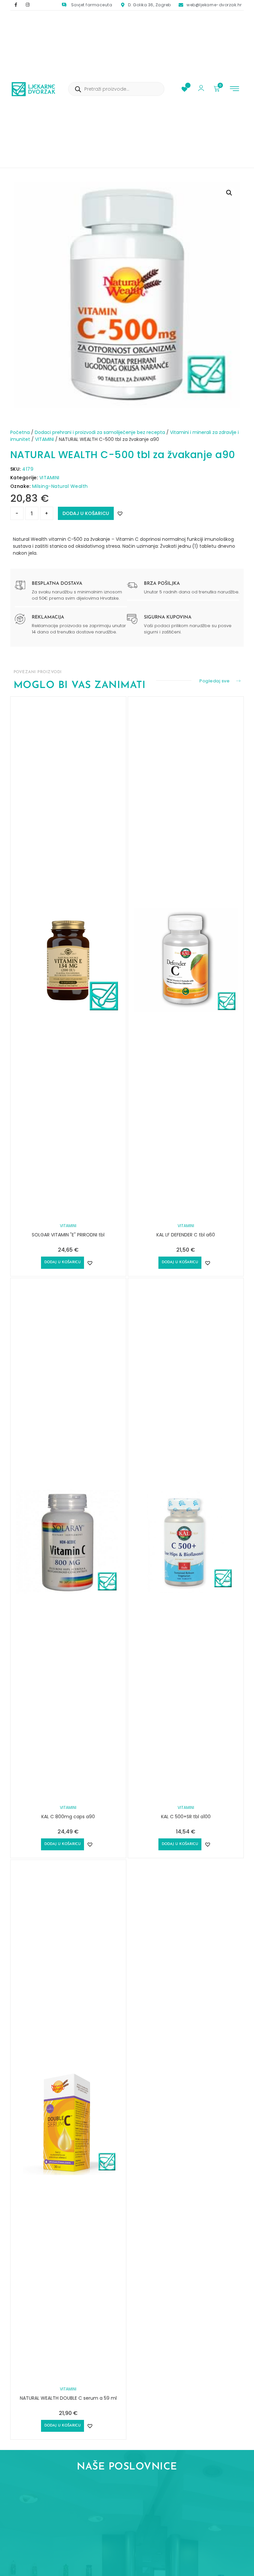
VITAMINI (44, 439)
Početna (20, 432)
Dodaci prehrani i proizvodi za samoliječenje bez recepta (100, 432)
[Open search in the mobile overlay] (116, 89)
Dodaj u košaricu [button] (63, 1262)
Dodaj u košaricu (86, 513)
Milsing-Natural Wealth (60, 486)
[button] (234, 89)
